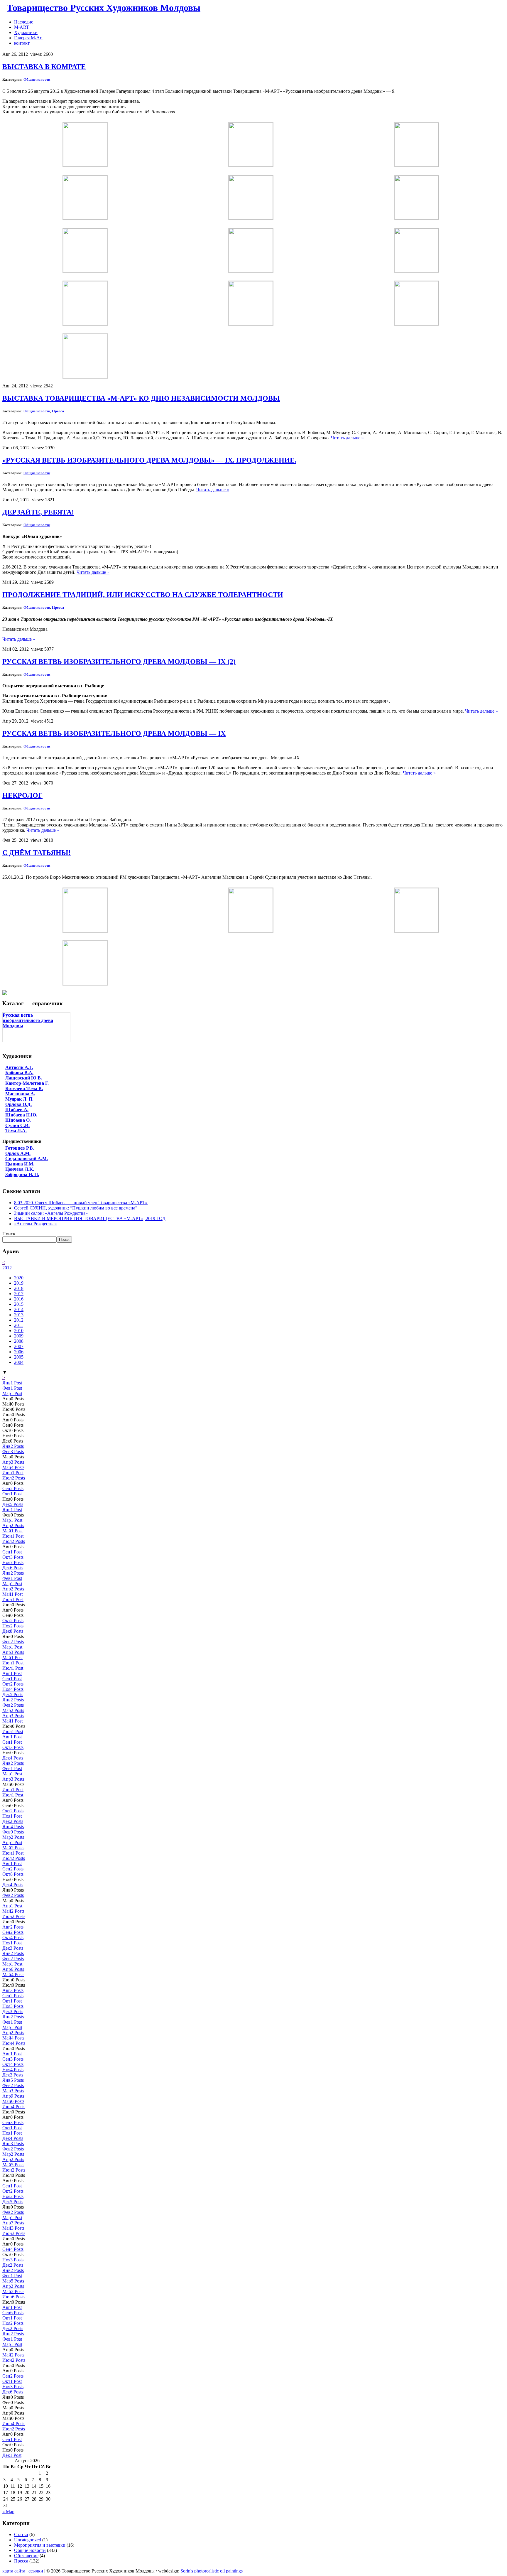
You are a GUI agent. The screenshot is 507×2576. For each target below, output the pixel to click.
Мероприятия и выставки (40, 2545)
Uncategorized (28, 2540)
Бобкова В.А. (19, 1073)
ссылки (36, 2571)
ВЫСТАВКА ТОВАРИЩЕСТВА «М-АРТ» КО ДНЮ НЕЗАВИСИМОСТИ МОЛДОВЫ (141, 398)
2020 (19, 1278)
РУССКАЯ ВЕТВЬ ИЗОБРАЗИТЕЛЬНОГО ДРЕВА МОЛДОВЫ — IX (114, 733)
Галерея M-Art (28, 38)
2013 (19, 1315)
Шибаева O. (18, 1120)
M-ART (22, 27)
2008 (19, 1341)
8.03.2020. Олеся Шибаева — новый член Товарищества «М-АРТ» (81, 1203)
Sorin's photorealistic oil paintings (212, 2571)
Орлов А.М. (18, 1153)
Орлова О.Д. (18, 1104)
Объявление (26, 2556)
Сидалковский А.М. (27, 1159)
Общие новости (37, 79)
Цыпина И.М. (20, 1164)
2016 (19, 1299)
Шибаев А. (17, 1110)
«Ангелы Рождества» (36, 1224)
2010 (19, 1331)
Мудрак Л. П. (19, 1099)
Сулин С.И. (17, 1125)
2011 (19, 1325)
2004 (19, 1362)
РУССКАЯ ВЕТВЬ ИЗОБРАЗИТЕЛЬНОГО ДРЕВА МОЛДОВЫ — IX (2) (119, 662)
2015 (19, 1304)
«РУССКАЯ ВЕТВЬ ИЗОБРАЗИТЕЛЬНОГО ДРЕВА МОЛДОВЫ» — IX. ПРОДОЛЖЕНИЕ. (149, 460)
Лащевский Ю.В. (24, 1078)
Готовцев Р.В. (20, 1148)
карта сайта (14, 2571)
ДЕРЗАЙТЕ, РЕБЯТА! (38, 512)
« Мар (8, 2512)
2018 (19, 1288)
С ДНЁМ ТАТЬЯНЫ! (37, 853)
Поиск (9, 1234)
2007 (19, 1346)
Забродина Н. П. (22, 1174)
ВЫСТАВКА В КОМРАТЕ (44, 67)
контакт (22, 43)
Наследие (24, 22)
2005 (19, 1357)
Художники (26, 32)
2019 (19, 1283)
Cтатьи (21, 2534)
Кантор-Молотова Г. (27, 1083)
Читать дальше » (347, 438)
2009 (19, 1336)
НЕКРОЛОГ (22, 795)
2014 (19, 1309)
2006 (19, 1352)
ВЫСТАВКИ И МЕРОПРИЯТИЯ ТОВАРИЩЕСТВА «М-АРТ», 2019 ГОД (90, 1218)
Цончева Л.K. (20, 1169)
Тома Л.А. (16, 1131)
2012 (7, 1268)
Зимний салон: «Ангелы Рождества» (51, 1213)
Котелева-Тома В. (24, 1088)
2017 (19, 1294)
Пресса (58, 411)
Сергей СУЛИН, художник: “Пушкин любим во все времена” (76, 1208)
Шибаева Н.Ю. (21, 1115)
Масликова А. (20, 1094)
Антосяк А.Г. (19, 1067)
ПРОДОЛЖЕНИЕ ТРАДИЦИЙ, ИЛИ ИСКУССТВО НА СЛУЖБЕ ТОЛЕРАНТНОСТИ (143, 595)
